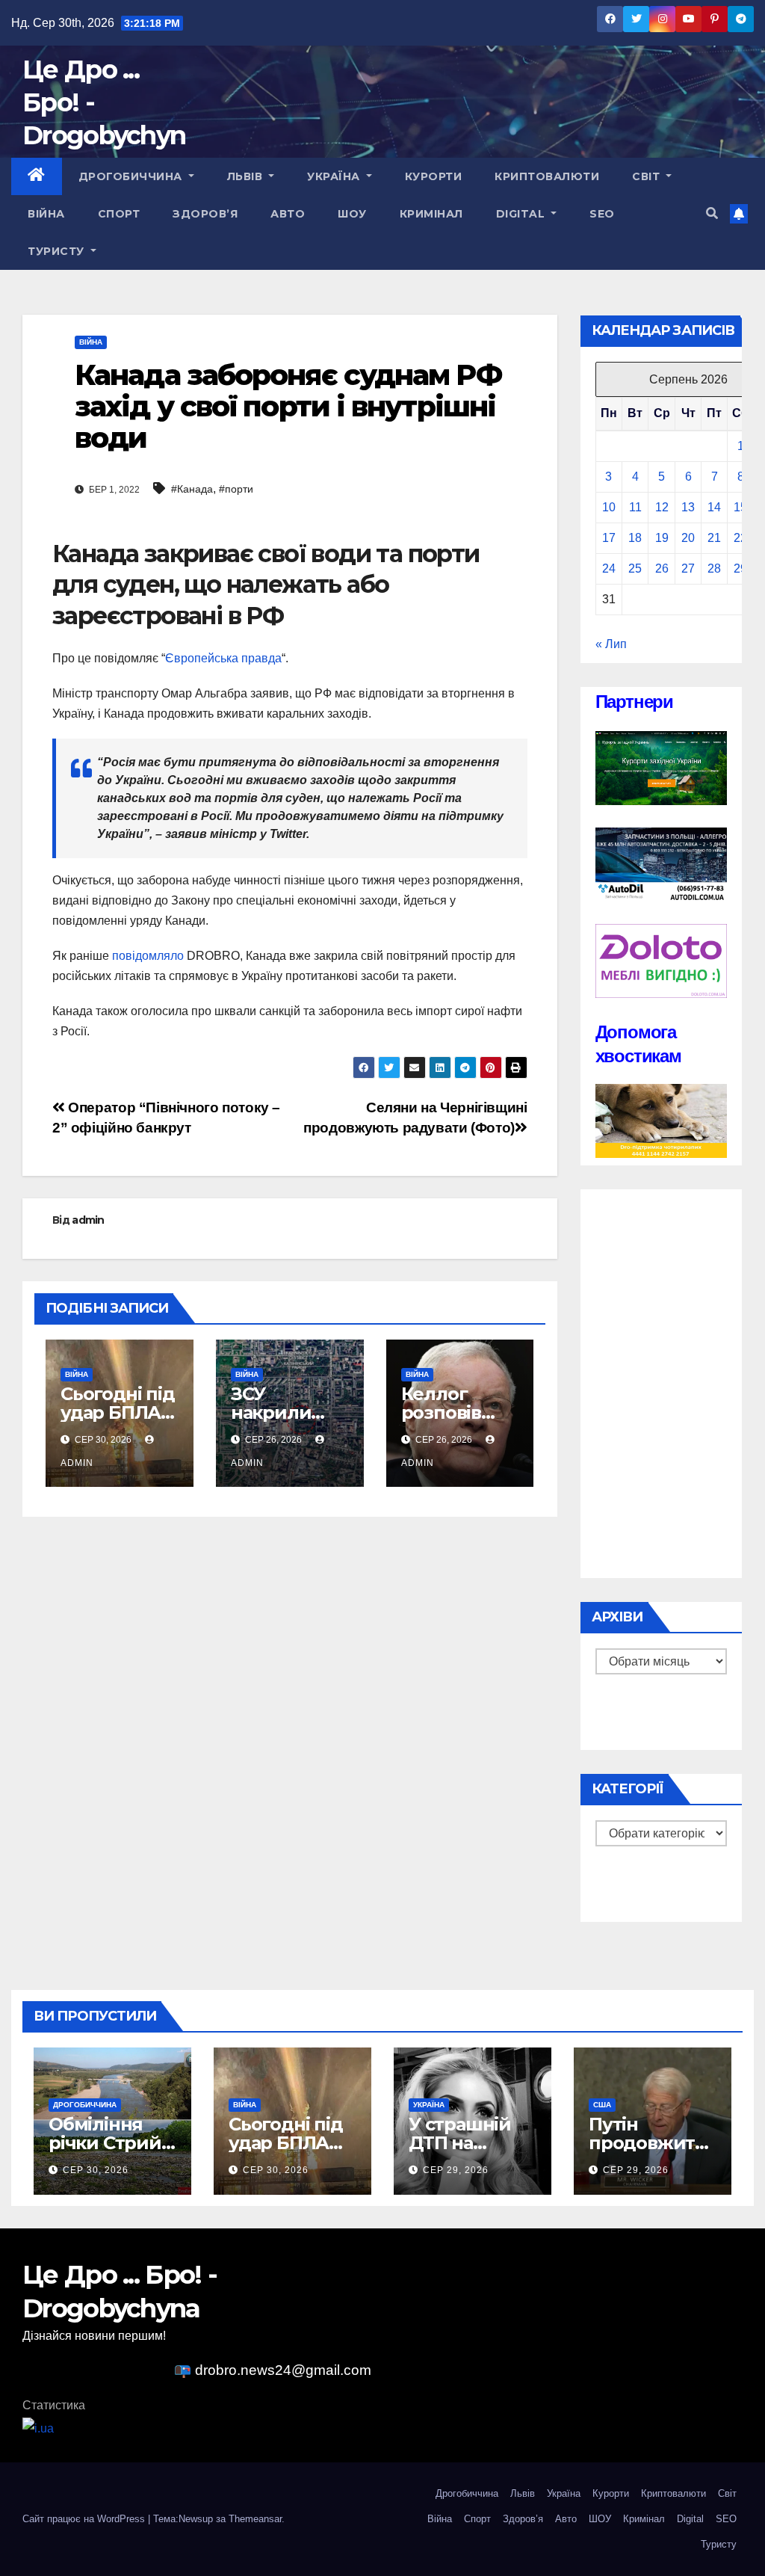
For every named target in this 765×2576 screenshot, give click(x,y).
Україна (335, 176)
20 (688, 538)
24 (609, 568)
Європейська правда (223, 658)
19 (662, 538)
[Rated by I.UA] (38, 2428)
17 (609, 538)
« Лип (611, 644)
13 (688, 507)
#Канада (192, 489)
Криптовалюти (547, 176)
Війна (46, 214)
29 (740, 568)
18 (635, 538)
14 (714, 507)
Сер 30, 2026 (96, 2170)
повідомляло (148, 956)
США (602, 2105)
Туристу (58, 251)
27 (688, 568)
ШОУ (352, 214)
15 (740, 507)
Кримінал (431, 214)
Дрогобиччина (132, 176)
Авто (288, 214)
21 (714, 538)
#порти (236, 489)
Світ (648, 176)
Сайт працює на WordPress (85, 2519)
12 (662, 507)
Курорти (434, 176)
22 (740, 538)
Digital (522, 214)
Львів (247, 176)
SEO (602, 214)
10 (609, 507)
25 (635, 568)
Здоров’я (205, 214)
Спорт (119, 214)
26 (662, 568)
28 (714, 568)
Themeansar (255, 2519)
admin (88, 1220)
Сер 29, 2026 (456, 2170)
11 (635, 507)
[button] (712, 213)
